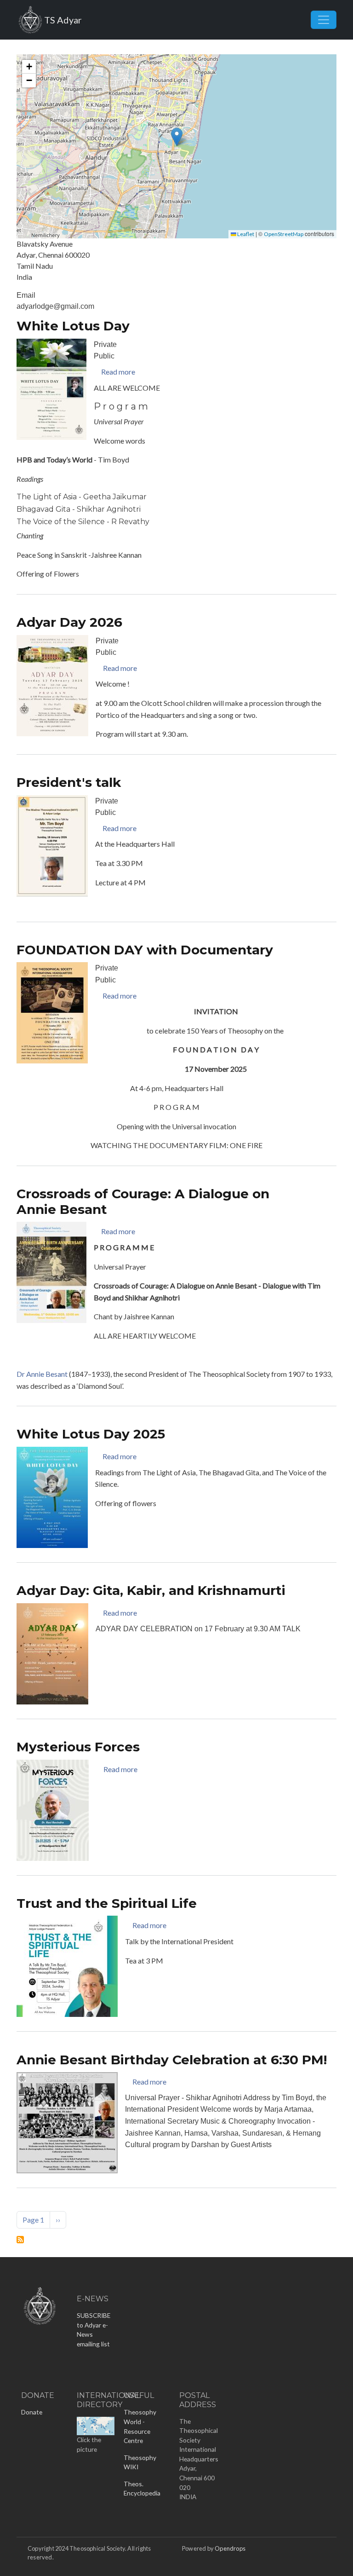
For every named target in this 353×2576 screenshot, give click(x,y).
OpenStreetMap (284, 234)
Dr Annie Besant (42, 1374)
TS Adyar (63, 20)
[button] (177, 137)
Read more (118, 372)
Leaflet (245, 234)
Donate (32, 2412)
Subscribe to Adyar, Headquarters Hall (20, 2240)
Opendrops (230, 2548)
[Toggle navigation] (324, 20)
